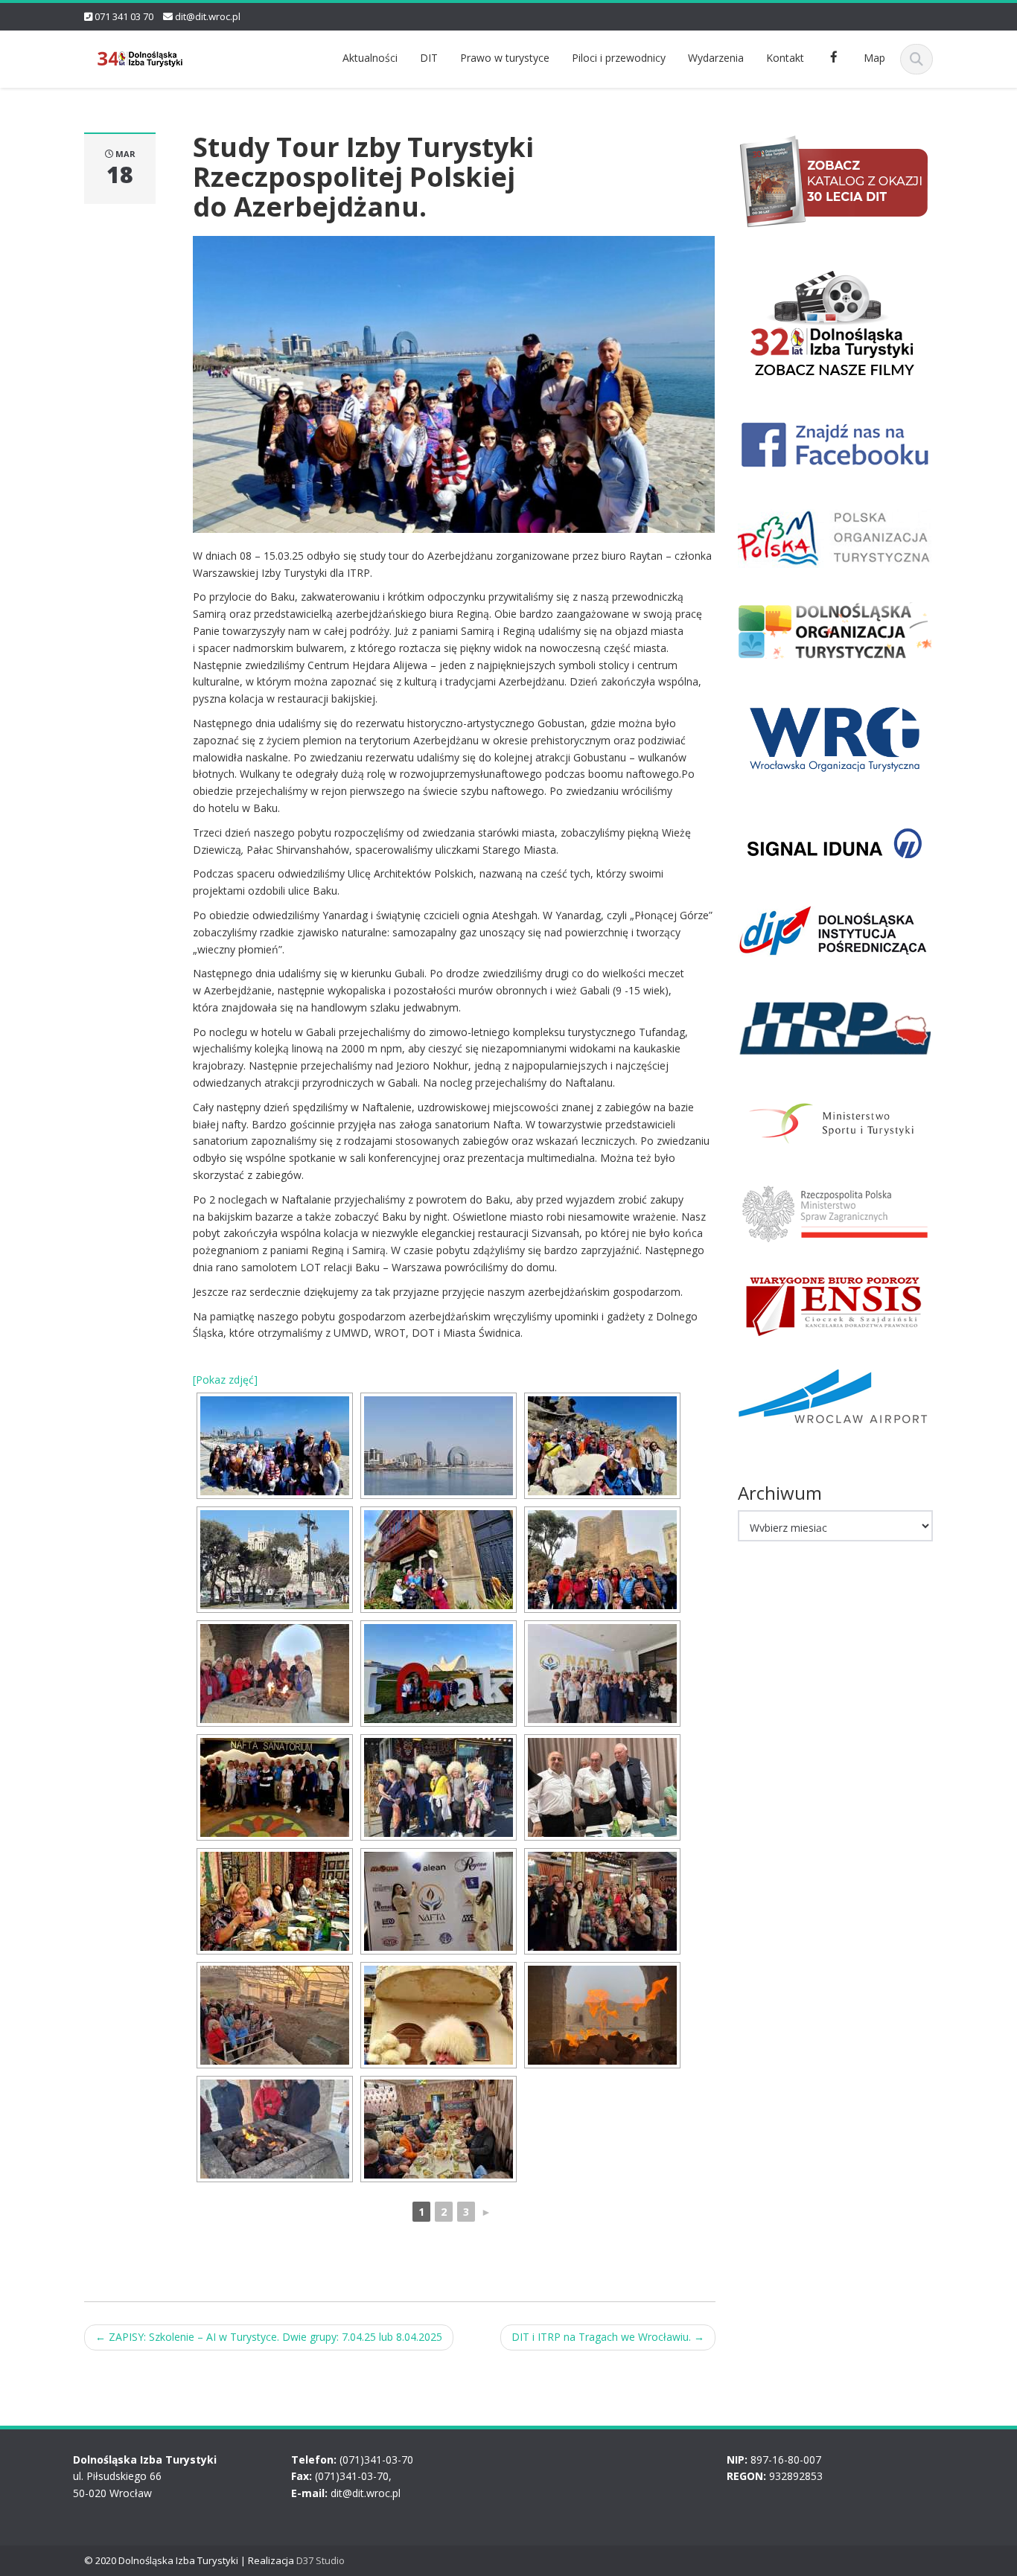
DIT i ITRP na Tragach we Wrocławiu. (608, 2337)
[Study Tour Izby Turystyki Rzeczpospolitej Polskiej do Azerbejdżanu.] (454, 383)
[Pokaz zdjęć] (225, 1380)
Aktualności (370, 58)
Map (874, 58)
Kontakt (785, 58)
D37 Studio (321, 2560)
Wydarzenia (716, 58)
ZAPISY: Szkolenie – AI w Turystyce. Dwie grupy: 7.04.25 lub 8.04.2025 (269, 2337)
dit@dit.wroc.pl (208, 16)
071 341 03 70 (124, 16)
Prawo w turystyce (505, 58)
